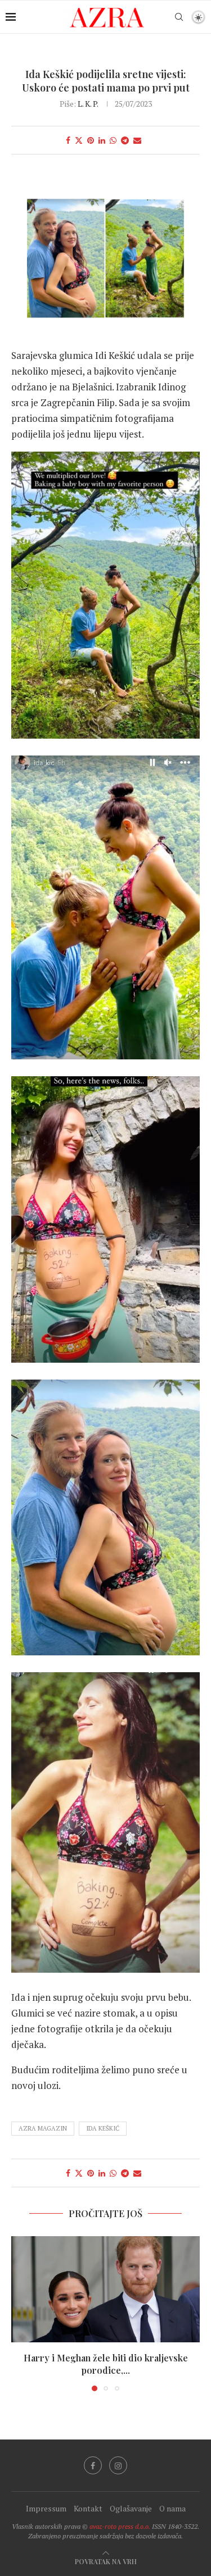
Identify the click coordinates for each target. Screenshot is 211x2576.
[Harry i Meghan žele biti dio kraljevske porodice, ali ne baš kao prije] (105, 2289)
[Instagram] (118, 2465)
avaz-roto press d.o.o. (120, 2526)
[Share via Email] (137, 140)
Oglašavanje (131, 2508)
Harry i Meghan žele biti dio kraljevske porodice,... (106, 2364)
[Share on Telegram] (125, 140)
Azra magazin (43, 2128)
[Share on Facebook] (68, 140)
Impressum (46, 2508)
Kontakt (88, 2508)
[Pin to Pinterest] (91, 140)
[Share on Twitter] (79, 140)
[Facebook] (93, 2465)
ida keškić (103, 2128)
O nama (172, 2508)
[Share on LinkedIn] (102, 140)
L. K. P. (88, 104)
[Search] (179, 17)
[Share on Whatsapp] (113, 140)
